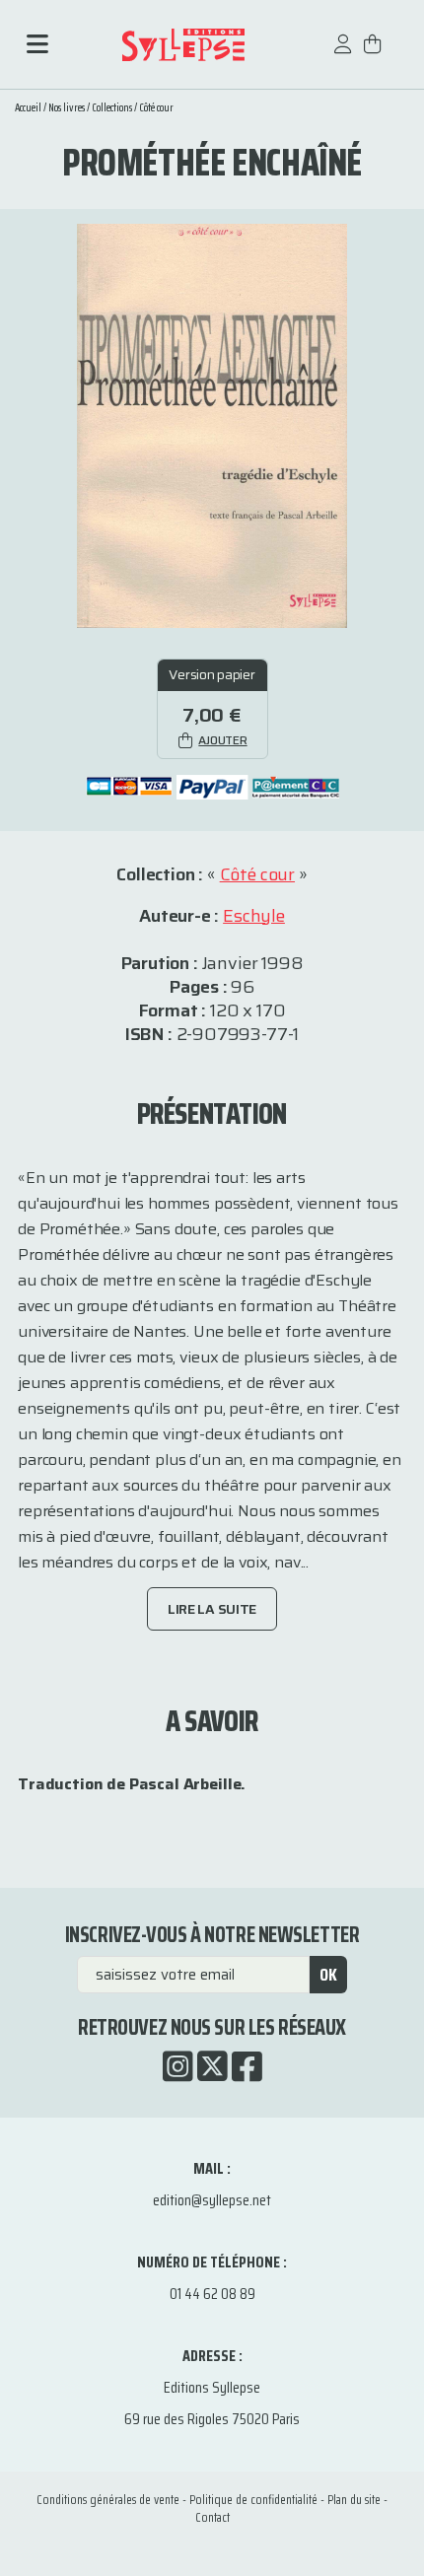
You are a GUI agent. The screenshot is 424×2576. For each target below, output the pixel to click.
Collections (112, 108)
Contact (212, 2517)
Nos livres (67, 108)
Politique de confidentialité (253, 2500)
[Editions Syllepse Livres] (183, 45)
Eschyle (254, 916)
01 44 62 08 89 (212, 2294)
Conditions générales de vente (108, 2500)
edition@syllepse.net (212, 2200)
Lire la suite (212, 1609)
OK (328, 1975)
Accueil (28, 108)
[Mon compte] (343, 54)
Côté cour (156, 108)
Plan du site (354, 2500)
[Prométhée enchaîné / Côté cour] (212, 424)
